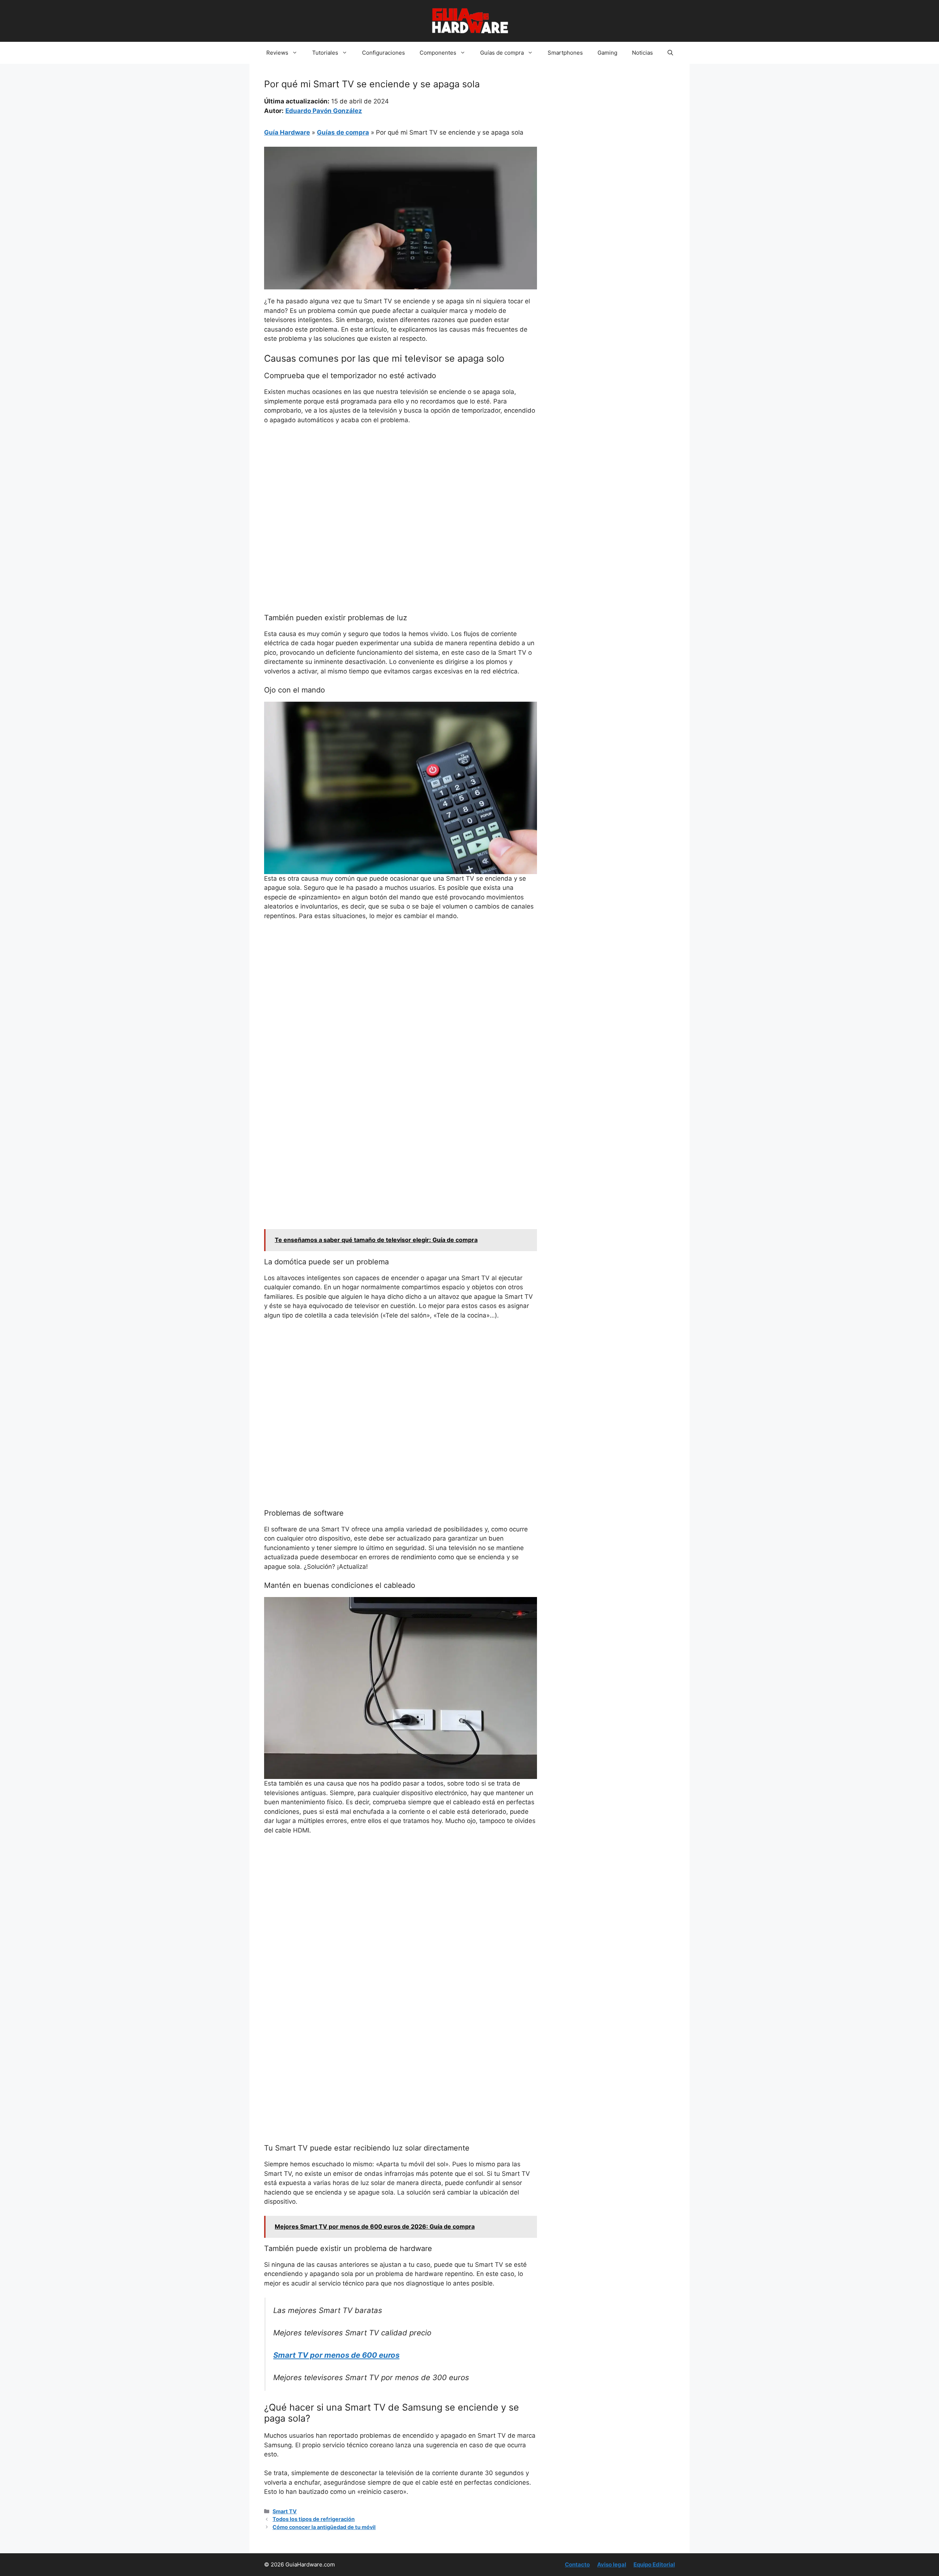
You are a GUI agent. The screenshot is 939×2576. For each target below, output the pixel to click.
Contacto (577, 2564)
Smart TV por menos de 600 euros (336, 2355)
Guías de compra (502, 53)
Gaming (607, 53)
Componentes (438, 53)
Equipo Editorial (654, 2564)
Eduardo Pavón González (324, 111)
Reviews (277, 53)
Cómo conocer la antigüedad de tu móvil (324, 2527)
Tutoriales (325, 53)
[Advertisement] (401, 486)
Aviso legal (612, 2564)
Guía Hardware (287, 132)
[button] (670, 53)
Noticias (642, 53)
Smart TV (285, 2511)
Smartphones (565, 53)
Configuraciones (383, 53)
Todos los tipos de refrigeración (314, 2519)
